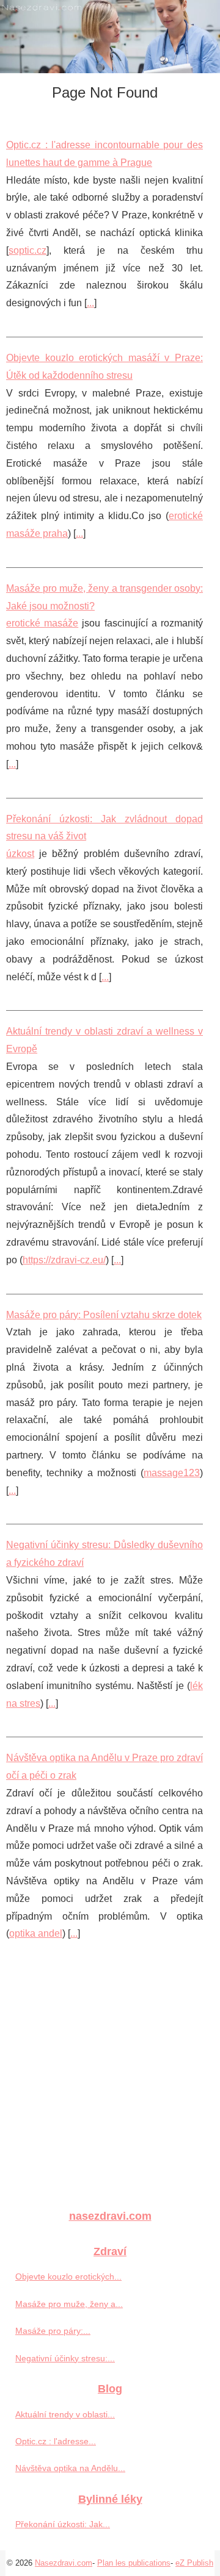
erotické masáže (42, 623)
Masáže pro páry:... (53, 2331)
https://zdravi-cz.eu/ (64, 1260)
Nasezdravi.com (64, 2563)
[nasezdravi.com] (110, 37)
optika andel (36, 1933)
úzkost (20, 854)
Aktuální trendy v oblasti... (65, 2414)
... (90, 303)
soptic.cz (28, 250)
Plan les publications (134, 2563)
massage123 (172, 1473)
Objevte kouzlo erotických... (68, 2276)
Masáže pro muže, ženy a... (69, 2304)
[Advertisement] (110, 2083)
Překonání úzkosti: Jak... (63, 2524)
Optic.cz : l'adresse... (56, 2441)
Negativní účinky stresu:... (65, 2358)
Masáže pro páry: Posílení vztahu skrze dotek (104, 1315)
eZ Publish (194, 2563)
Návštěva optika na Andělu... (70, 2468)
